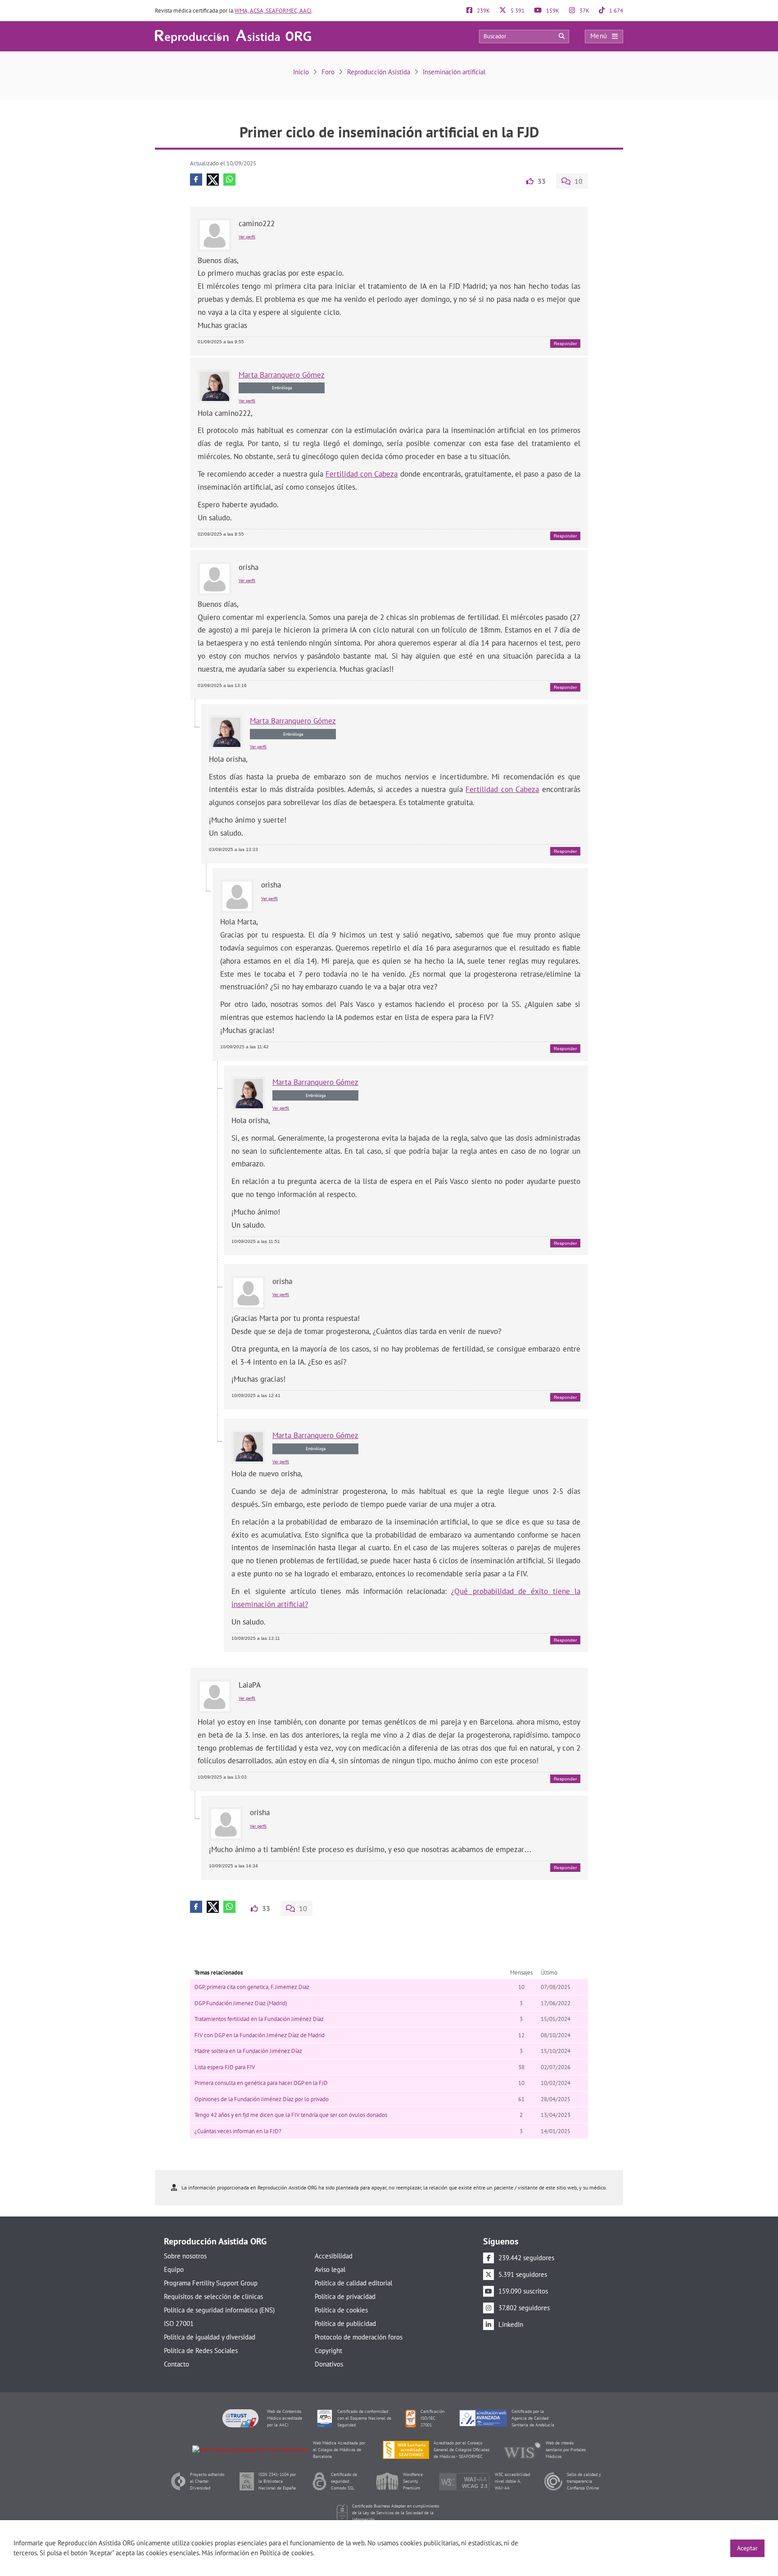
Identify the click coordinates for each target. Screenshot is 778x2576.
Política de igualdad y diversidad (210, 2337)
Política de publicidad (345, 2323)
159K (552, 11)
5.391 (517, 11)
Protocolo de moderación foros (359, 2337)
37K (584, 11)
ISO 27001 (179, 2323)
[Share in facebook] (196, 180)
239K (483, 11)
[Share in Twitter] (213, 180)
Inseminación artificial (454, 72)
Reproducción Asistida (379, 72)
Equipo (174, 2269)
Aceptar (747, 2548)
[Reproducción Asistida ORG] (233, 36)
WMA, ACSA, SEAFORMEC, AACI (273, 11)
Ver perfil (247, 237)
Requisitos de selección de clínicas (213, 2296)
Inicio (301, 72)
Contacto (176, 2364)
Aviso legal (330, 2269)
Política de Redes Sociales (201, 2351)
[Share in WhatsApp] (229, 180)
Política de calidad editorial (353, 2283)
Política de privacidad (345, 2296)
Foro (328, 72)
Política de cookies (341, 2310)
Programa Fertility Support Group (211, 2283)
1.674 (615, 11)
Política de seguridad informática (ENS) (219, 2310)
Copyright (328, 2351)
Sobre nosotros (185, 2256)
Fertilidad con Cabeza (362, 474)
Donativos (329, 2364)
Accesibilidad (334, 2256)
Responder (565, 344)
